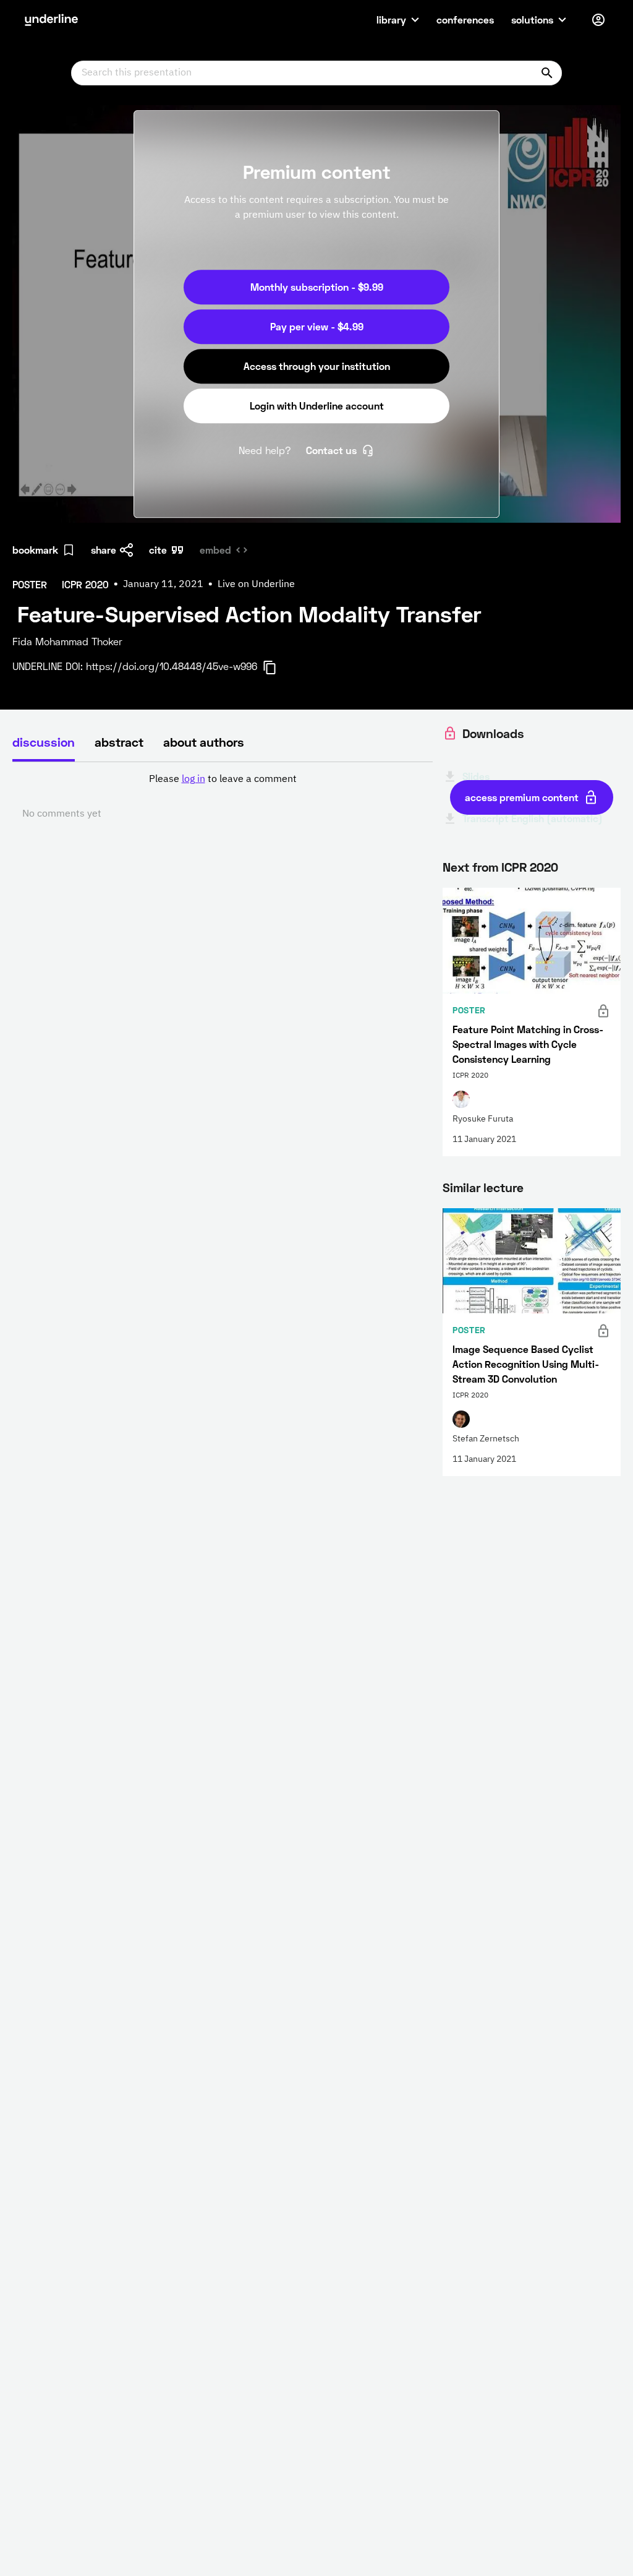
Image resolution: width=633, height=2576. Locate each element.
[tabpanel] (223, 797)
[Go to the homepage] (51, 20)
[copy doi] (277, 668)
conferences (465, 19)
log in (193, 779)
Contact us (331, 450)
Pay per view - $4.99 (317, 326)
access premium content (522, 797)
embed (215, 550)
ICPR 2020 (530, 867)
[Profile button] (598, 20)
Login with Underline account (317, 406)
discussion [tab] (44, 742)
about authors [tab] (204, 742)
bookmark (35, 550)
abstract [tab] (119, 742)
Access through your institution (317, 366)
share (104, 550)
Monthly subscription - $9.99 (317, 287)
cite (158, 550)
